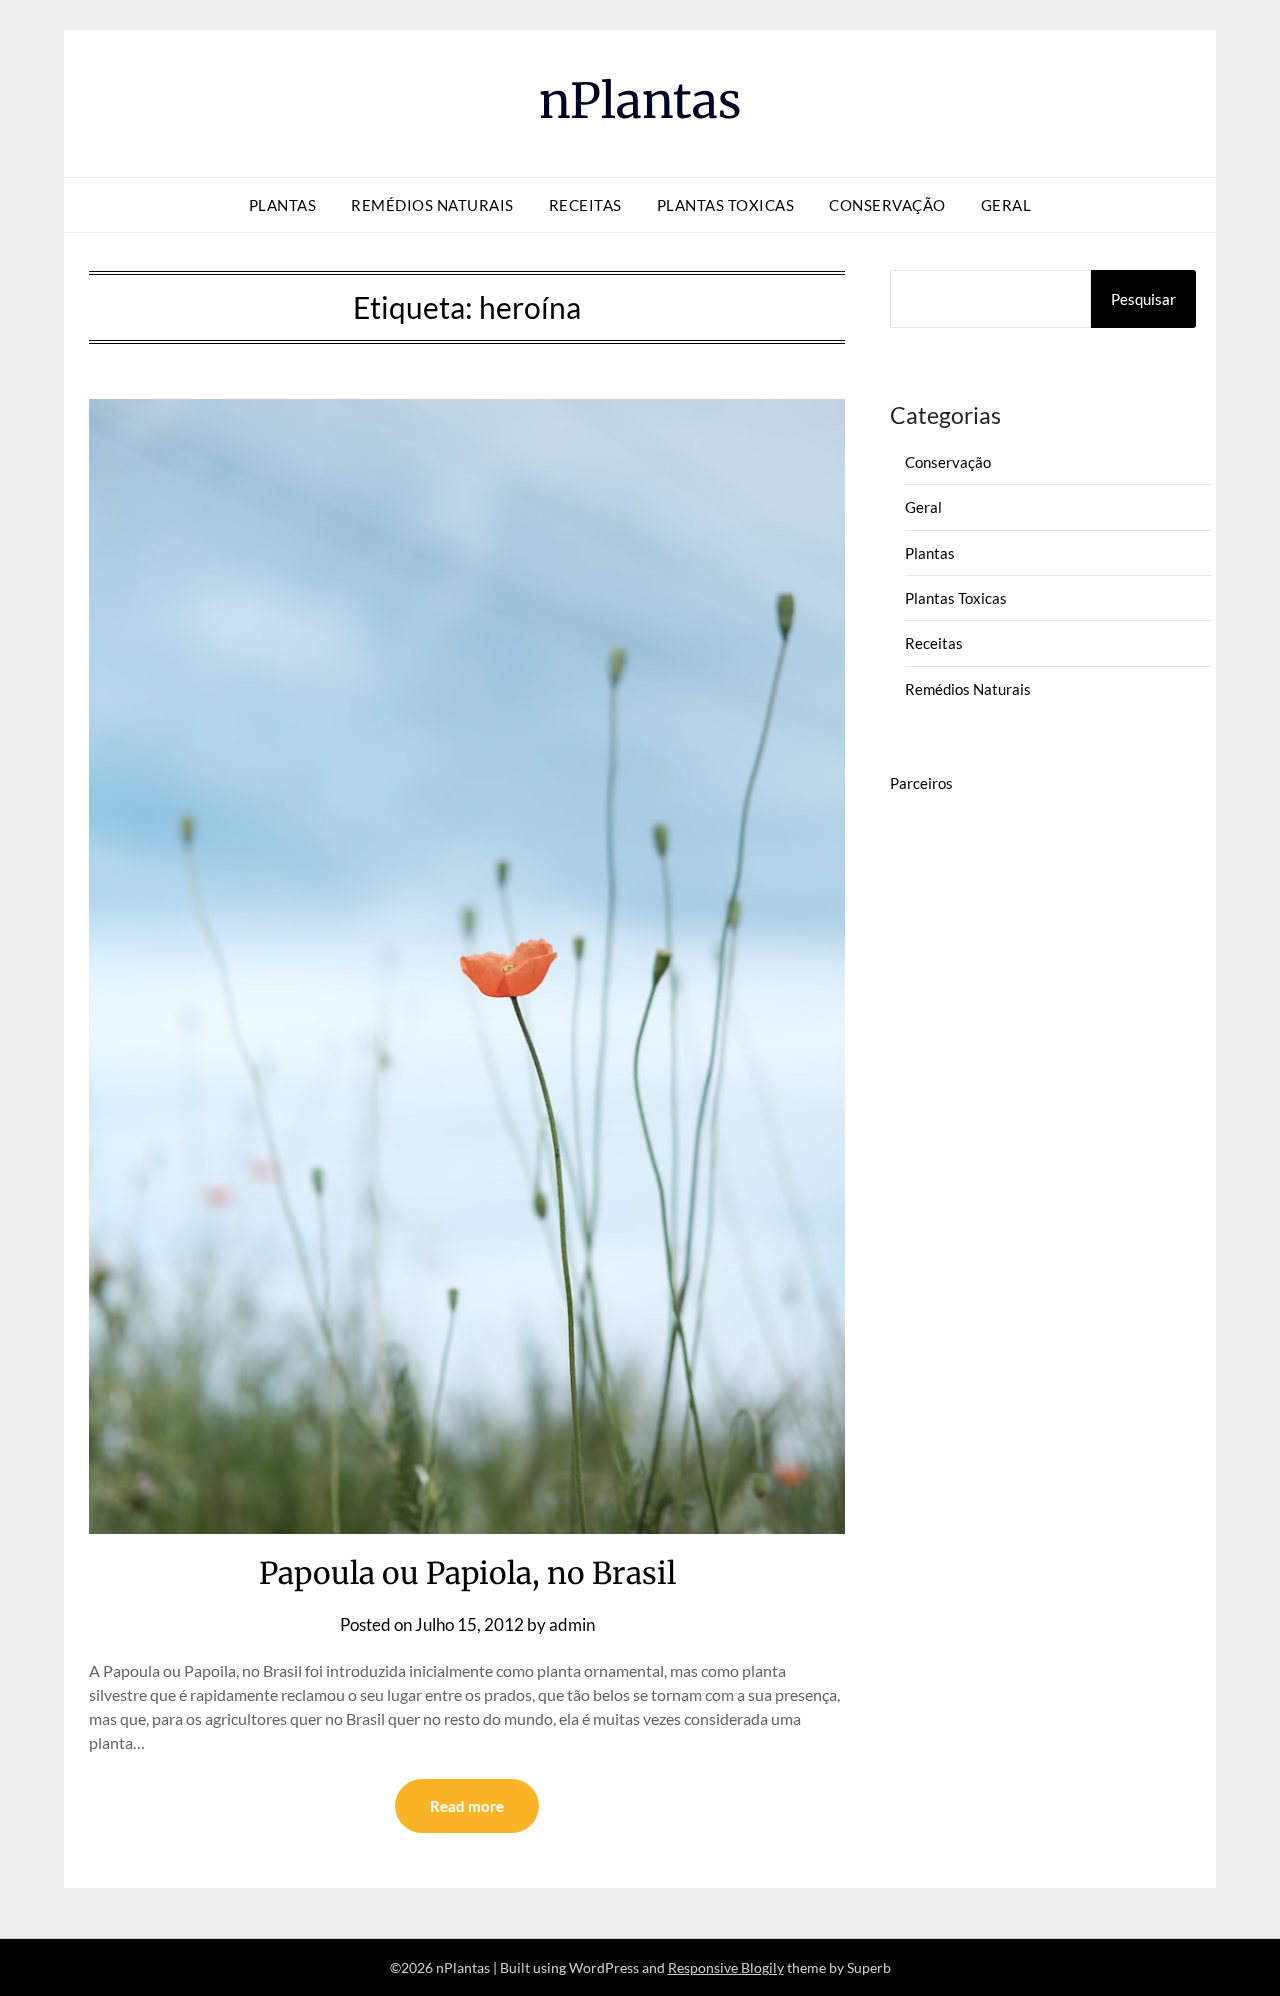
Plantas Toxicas (726, 205)
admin (572, 1624)
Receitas (585, 205)
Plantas (283, 205)
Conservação (887, 205)
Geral (1006, 205)
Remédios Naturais (432, 205)
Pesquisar (1143, 299)
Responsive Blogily (726, 1967)
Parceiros (921, 783)
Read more (467, 1806)
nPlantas (640, 101)
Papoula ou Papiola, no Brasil (467, 1573)
